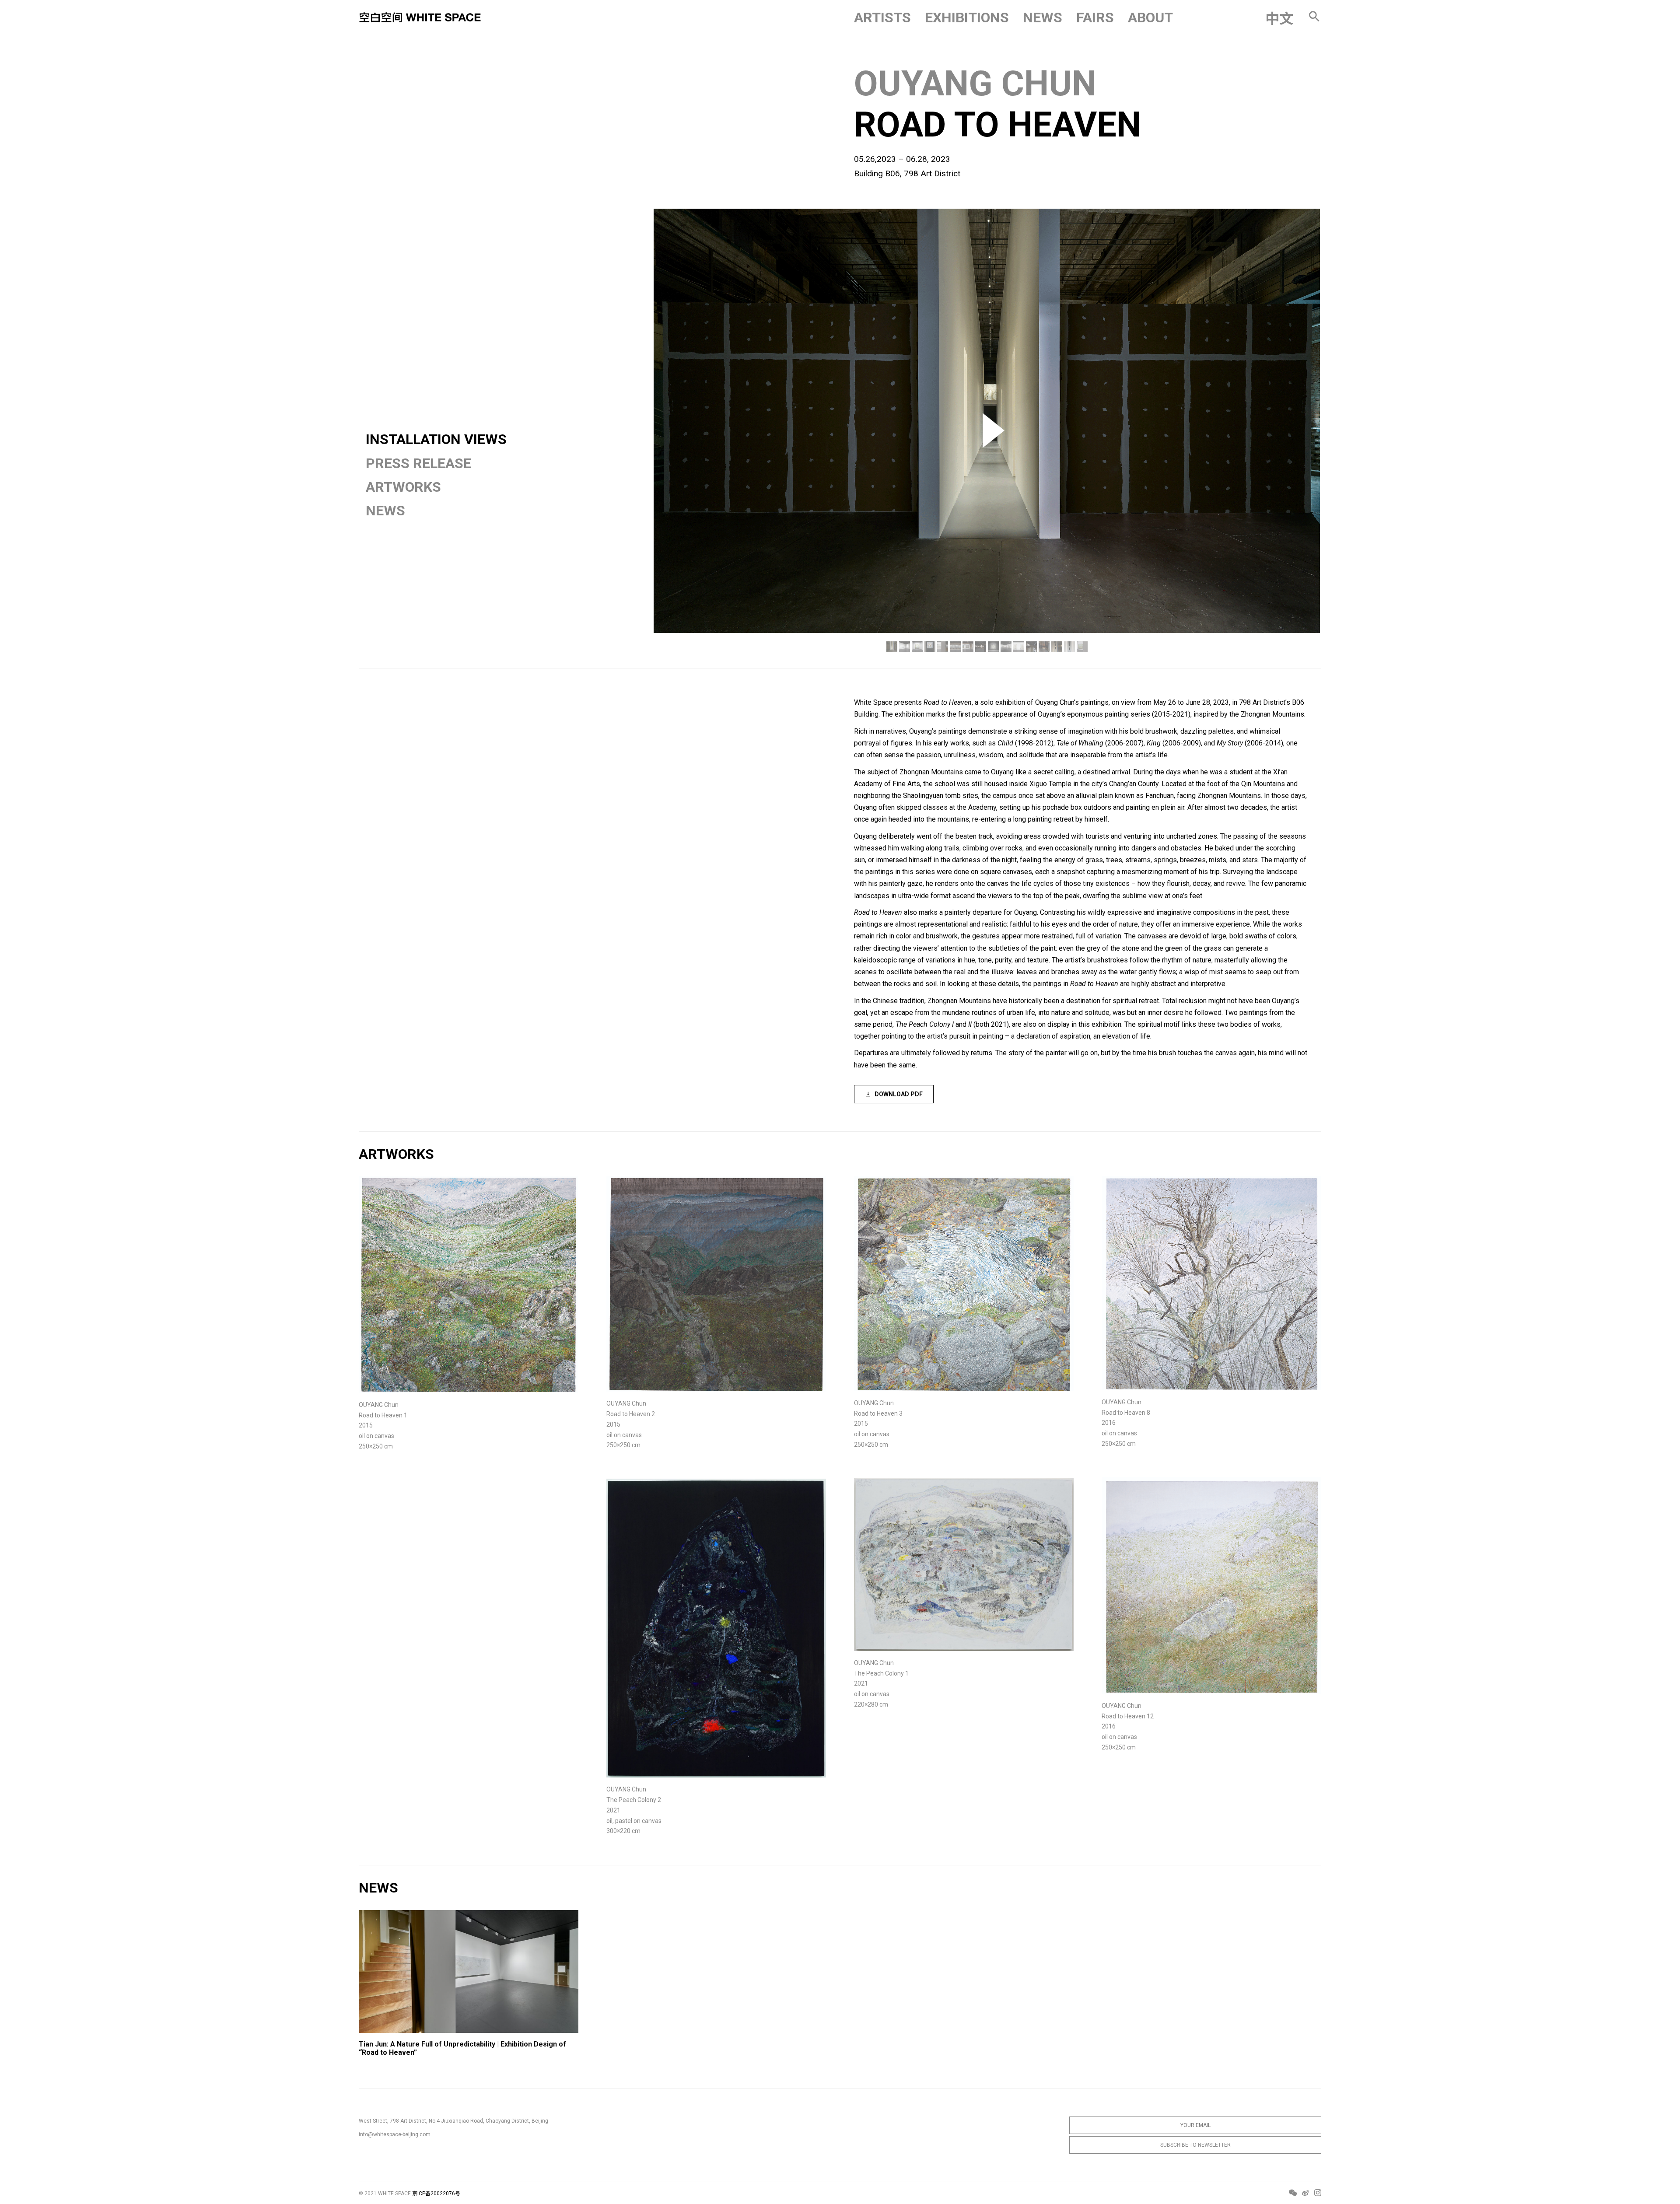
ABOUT (1150, 17)
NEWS (1043, 17)
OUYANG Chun (975, 84)
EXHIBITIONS (967, 17)
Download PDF (899, 1094)
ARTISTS (882, 17)
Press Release (418, 463)
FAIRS (1095, 17)
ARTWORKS (403, 487)
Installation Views (436, 439)
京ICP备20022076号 (436, 2194)
